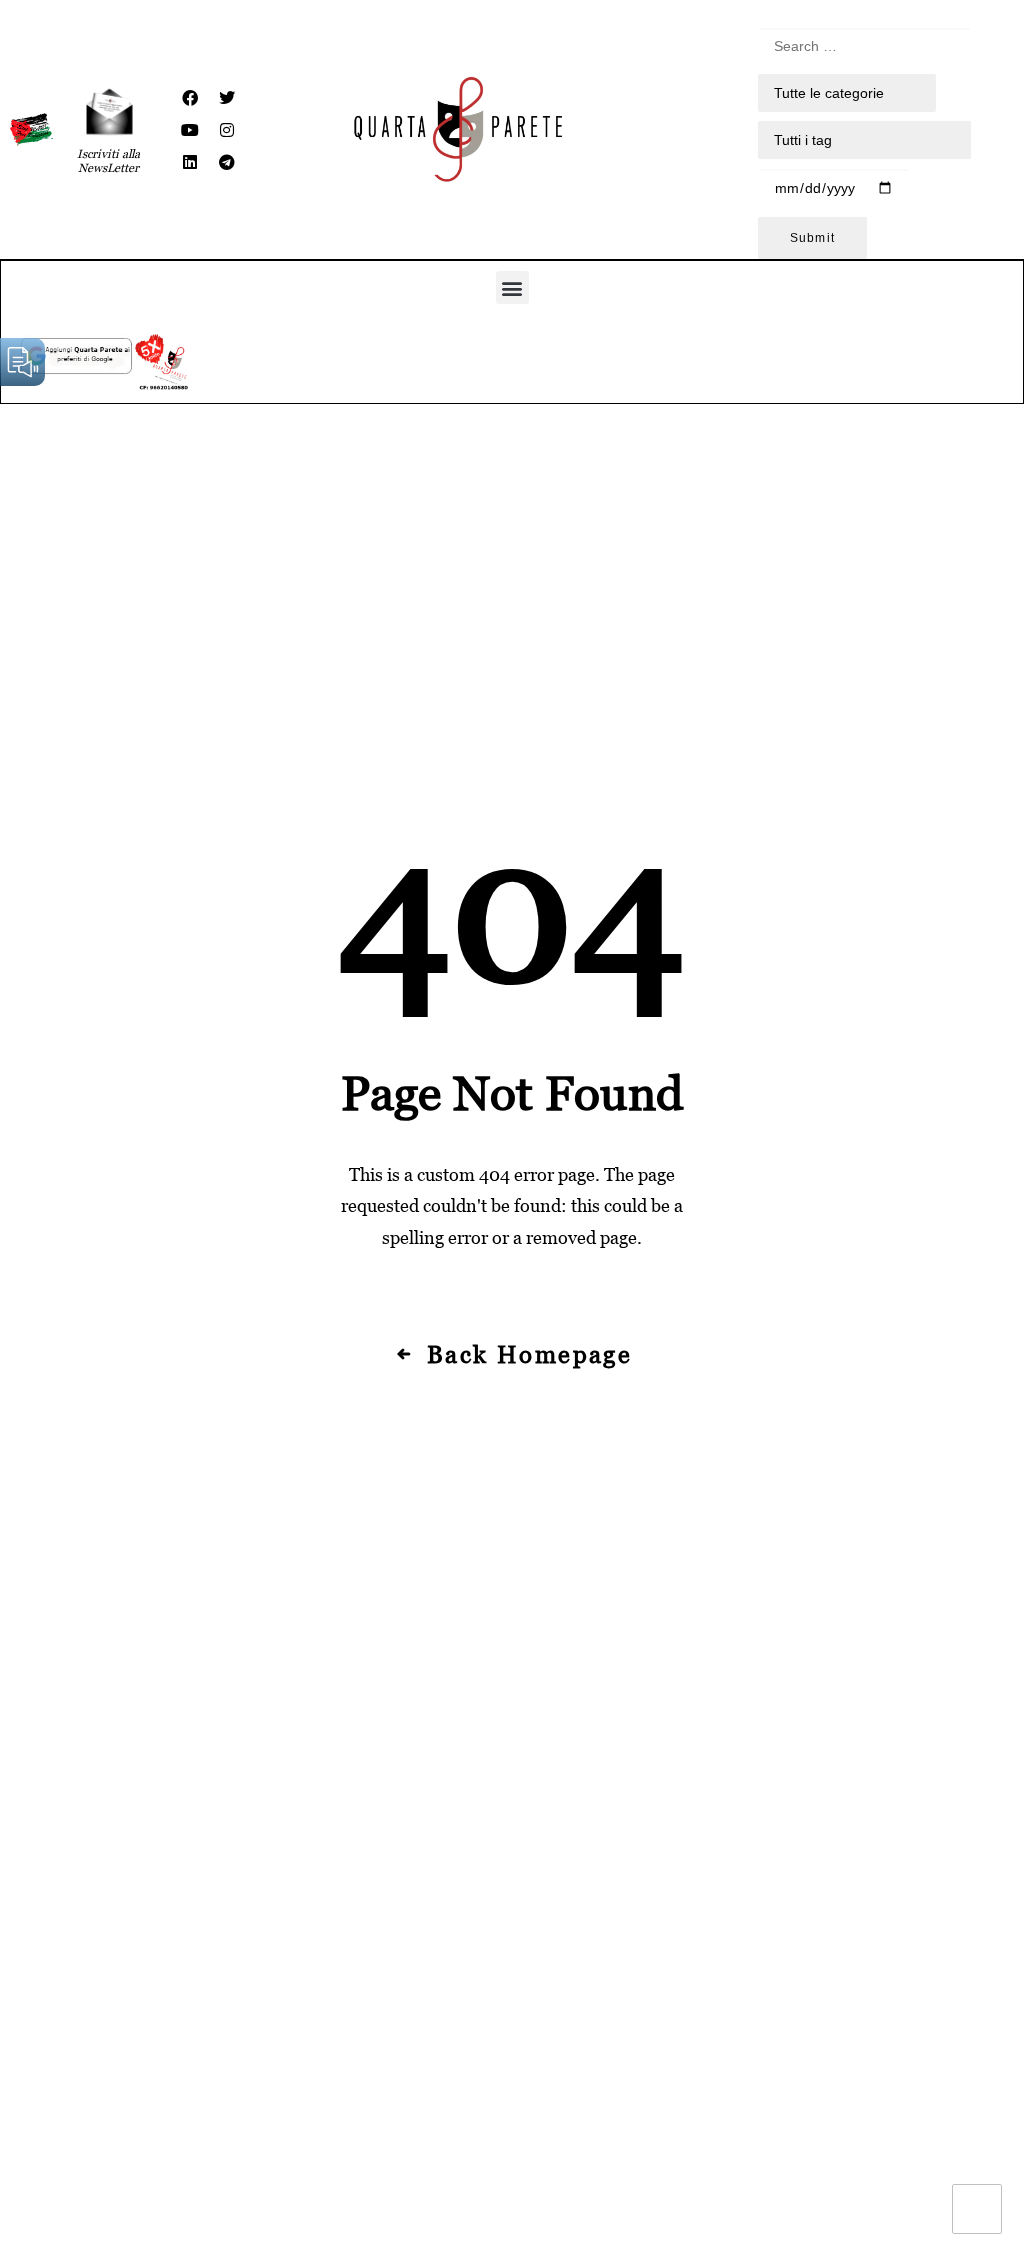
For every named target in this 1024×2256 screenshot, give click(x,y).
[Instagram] (227, 130)
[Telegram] (227, 162)
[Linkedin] (190, 162)
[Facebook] (190, 98)
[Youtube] (190, 130)
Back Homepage (529, 1354)
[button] (512, 287)
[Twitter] (227, 98)
